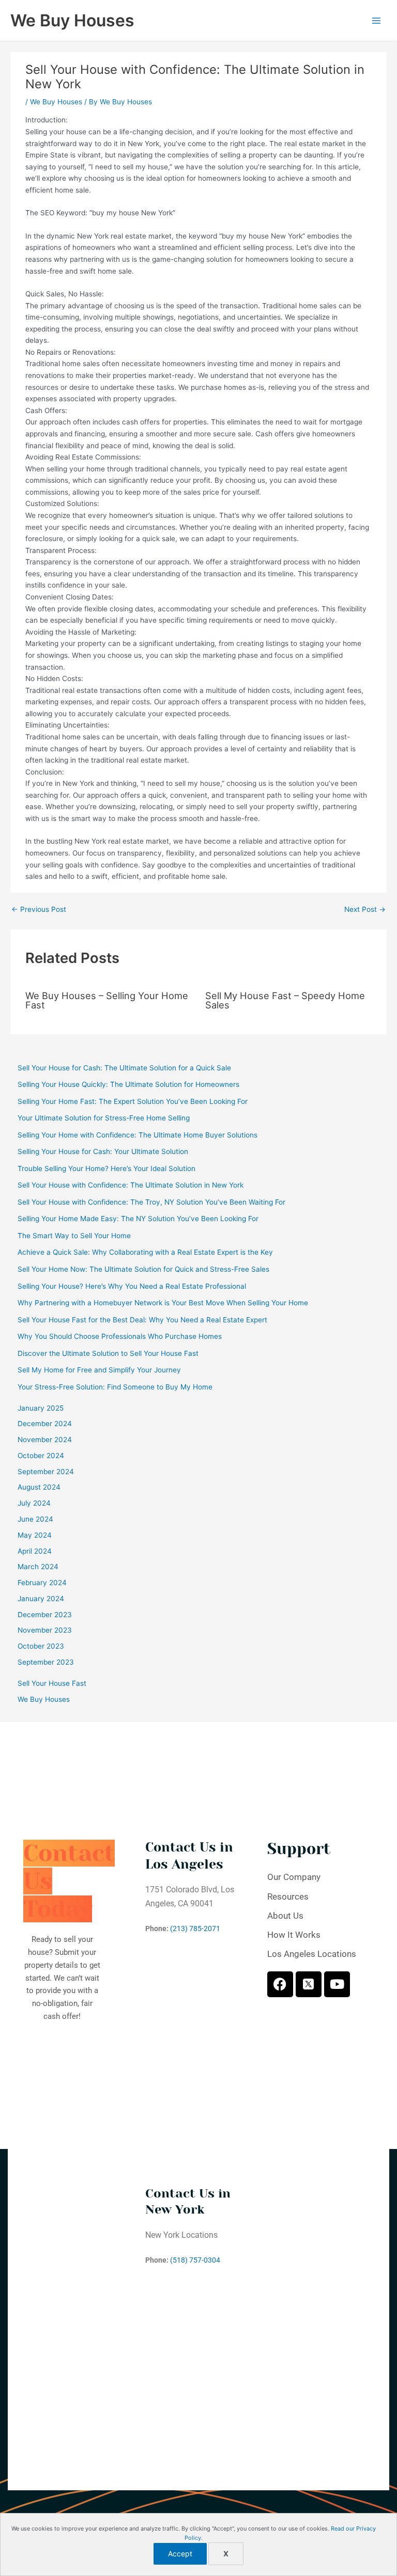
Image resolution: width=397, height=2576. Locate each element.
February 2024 (42, 1583)
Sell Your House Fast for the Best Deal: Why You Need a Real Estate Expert (142, 1320)
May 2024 (35, 1535)
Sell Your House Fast (52, 1683)
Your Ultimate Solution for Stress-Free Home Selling (104, 1118)
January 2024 (41, 1599)
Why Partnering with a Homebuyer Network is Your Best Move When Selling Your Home (163, 1303)
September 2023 (46, 1662)
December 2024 (45, 1424)
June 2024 (35, 1519)
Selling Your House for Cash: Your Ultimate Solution (103, 1151)
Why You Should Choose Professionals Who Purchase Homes (120, 1336)
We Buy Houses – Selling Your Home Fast (107, 1000)
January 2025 (41, 1408)
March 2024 (38, 1567)
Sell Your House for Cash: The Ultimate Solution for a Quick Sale (124, 1068)
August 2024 (39, 1487)
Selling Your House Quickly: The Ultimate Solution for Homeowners (128, 1084)
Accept (180, 2554)
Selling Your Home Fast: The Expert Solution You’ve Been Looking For (133, 1101)
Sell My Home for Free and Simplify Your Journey (99, 1370)
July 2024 (34, 1503)
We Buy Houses (72, 20)
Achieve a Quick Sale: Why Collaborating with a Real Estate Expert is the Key (145, 1252)
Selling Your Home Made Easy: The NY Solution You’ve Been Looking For (138, 1219)
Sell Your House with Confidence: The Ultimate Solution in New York (131, 1185)
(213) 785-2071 (195, 1929)
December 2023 (45, 1615)
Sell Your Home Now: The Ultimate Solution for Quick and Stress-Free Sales (143, 1269)
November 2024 (45, 1440)
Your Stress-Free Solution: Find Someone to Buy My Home (115, 1387)
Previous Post (39, 910)
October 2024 (41, 1456)
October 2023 (41, 1646)
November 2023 (45, 1630)
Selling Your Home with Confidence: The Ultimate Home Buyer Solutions (138, 1135)
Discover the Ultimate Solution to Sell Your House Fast (108, 1353)
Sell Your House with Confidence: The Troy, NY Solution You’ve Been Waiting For (151, 1202)
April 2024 (35, 1551)
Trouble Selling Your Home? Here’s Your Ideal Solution (106, 1168)
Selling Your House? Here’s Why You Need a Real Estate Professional (132, 1286)
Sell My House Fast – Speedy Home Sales (285, 1000)
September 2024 (46, 1472)
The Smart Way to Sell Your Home (74, 1236)
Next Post (365, 910)
